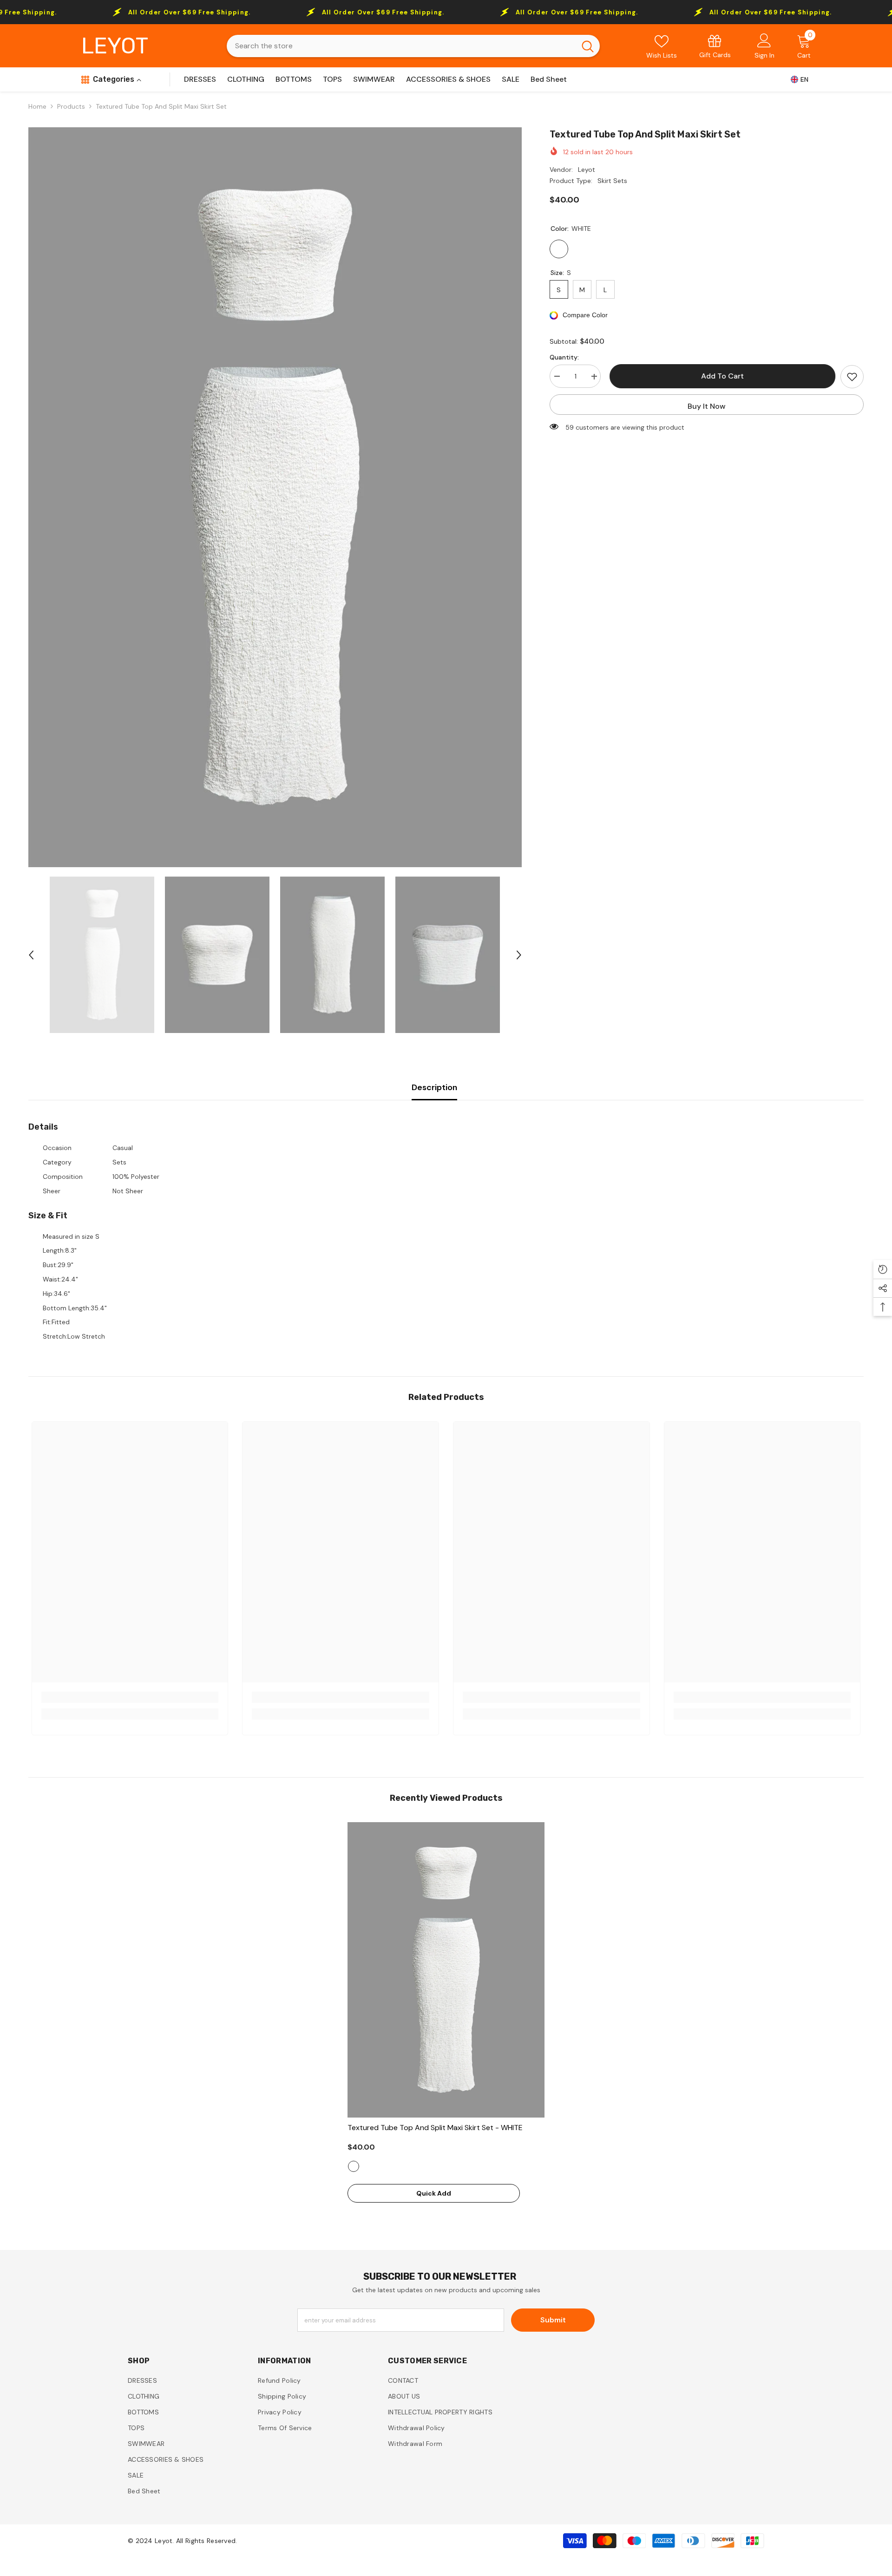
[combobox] (401, 46)
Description (434, 1087)
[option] (275, 497)
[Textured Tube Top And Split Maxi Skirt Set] (446, 1970)
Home (37, 106)
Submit (553, 2320)
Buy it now (707, 406)
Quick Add (434, 2193)
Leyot (587, 170)
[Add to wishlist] (852, 377)
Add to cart (721, 376)
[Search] (413, 46)
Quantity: (564, 358)
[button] (31, 955)
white (354, 2166)
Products (71, 106)
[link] (715, 46)
